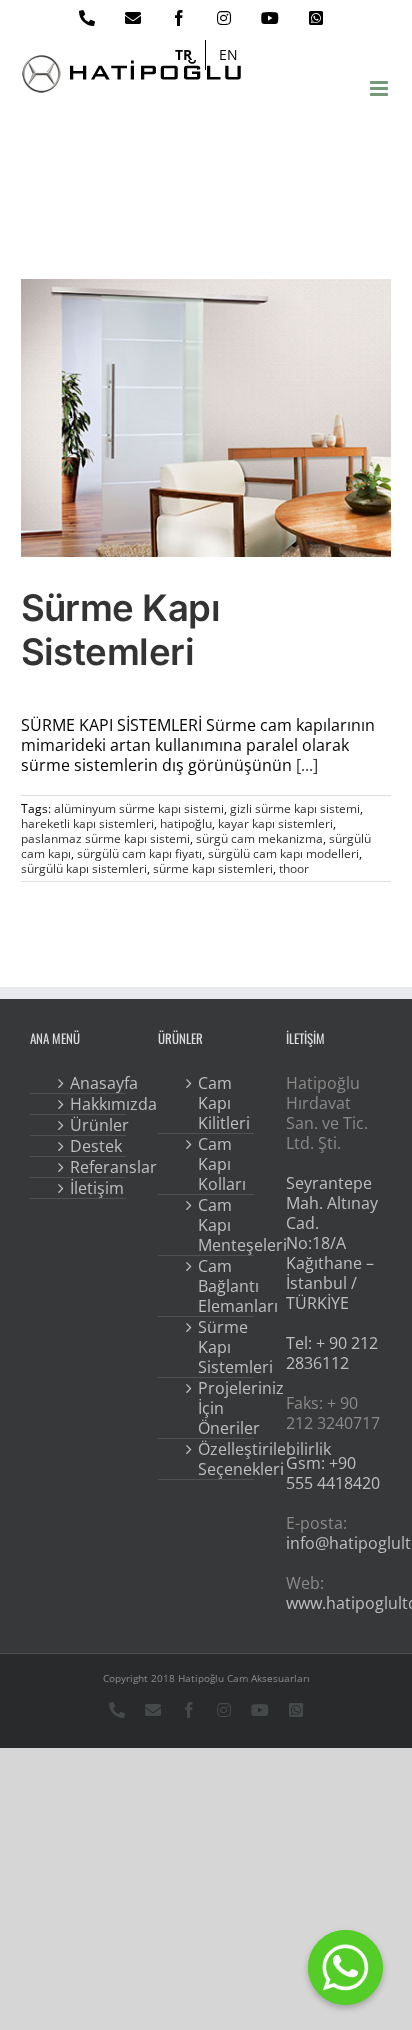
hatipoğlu (186, 823)
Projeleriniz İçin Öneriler (220, 1408)
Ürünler (92, 1125)
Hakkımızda (92, 1104)
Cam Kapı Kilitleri (220, 1103)
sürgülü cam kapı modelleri (283, 853)
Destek (92, 1146)
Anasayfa (92, 1083)
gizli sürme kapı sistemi (295, 808)
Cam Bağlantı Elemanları (220, 1286)
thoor (294, 868)
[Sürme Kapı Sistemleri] (206, 418)
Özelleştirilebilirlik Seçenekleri (220, 1459)
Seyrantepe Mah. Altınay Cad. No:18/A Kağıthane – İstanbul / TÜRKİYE (332, 1243)
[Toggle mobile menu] (380, 88)
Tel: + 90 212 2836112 (332, 1353)
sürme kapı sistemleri (213, 868)
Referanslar (92, 1167)
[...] (307, 765)
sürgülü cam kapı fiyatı (139, 853)
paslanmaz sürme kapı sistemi (105, 838)
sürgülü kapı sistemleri (84, 868)
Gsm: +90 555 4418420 (333, 1473)
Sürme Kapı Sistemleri (121, 630)
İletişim (92, 1188)
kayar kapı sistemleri (275, 823)
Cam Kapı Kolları (220, 1164)
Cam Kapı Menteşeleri (220, 1225)
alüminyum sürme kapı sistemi (139, 808)
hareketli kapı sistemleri (87, 823)
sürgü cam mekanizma (259, 838)
